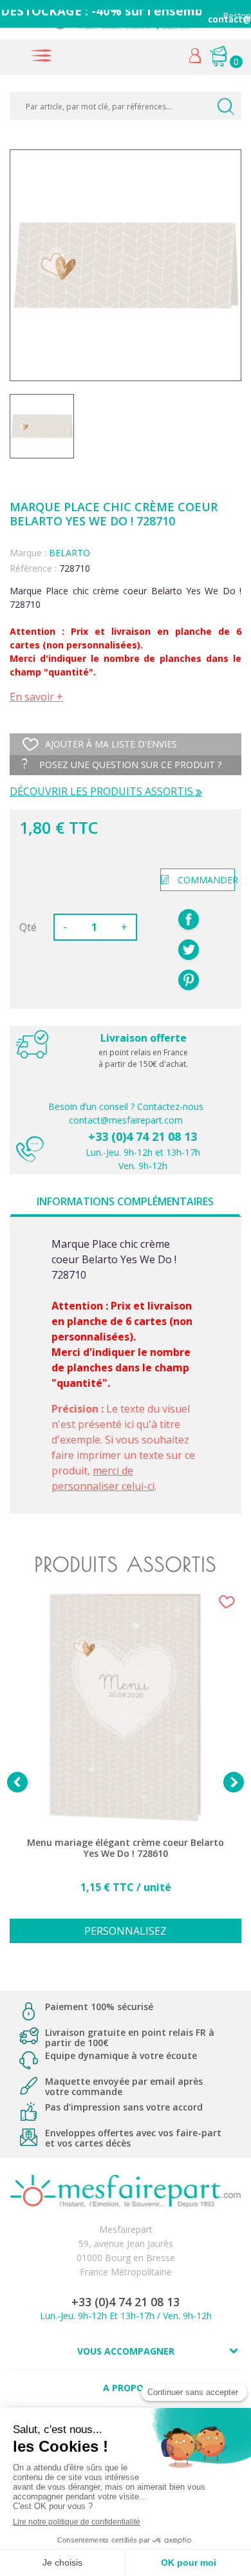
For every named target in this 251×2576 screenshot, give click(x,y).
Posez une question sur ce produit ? (129, 765)
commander (206, 880)
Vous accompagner (126, 2351)
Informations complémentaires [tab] (125, 1201)
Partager (189, 919)
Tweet (189, 950)
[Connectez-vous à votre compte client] (195, 59)
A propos (126, 2388)
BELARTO (70, 553)
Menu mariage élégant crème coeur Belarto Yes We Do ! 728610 (126, 1848)
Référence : (33, 568)
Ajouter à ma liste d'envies (111, 744)
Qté (28, 927)
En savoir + (36, 697)
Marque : (28, 553)
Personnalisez (126, 1931)
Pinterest (189, 980)
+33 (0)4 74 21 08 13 (143, 1136)
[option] (126, 1774)
